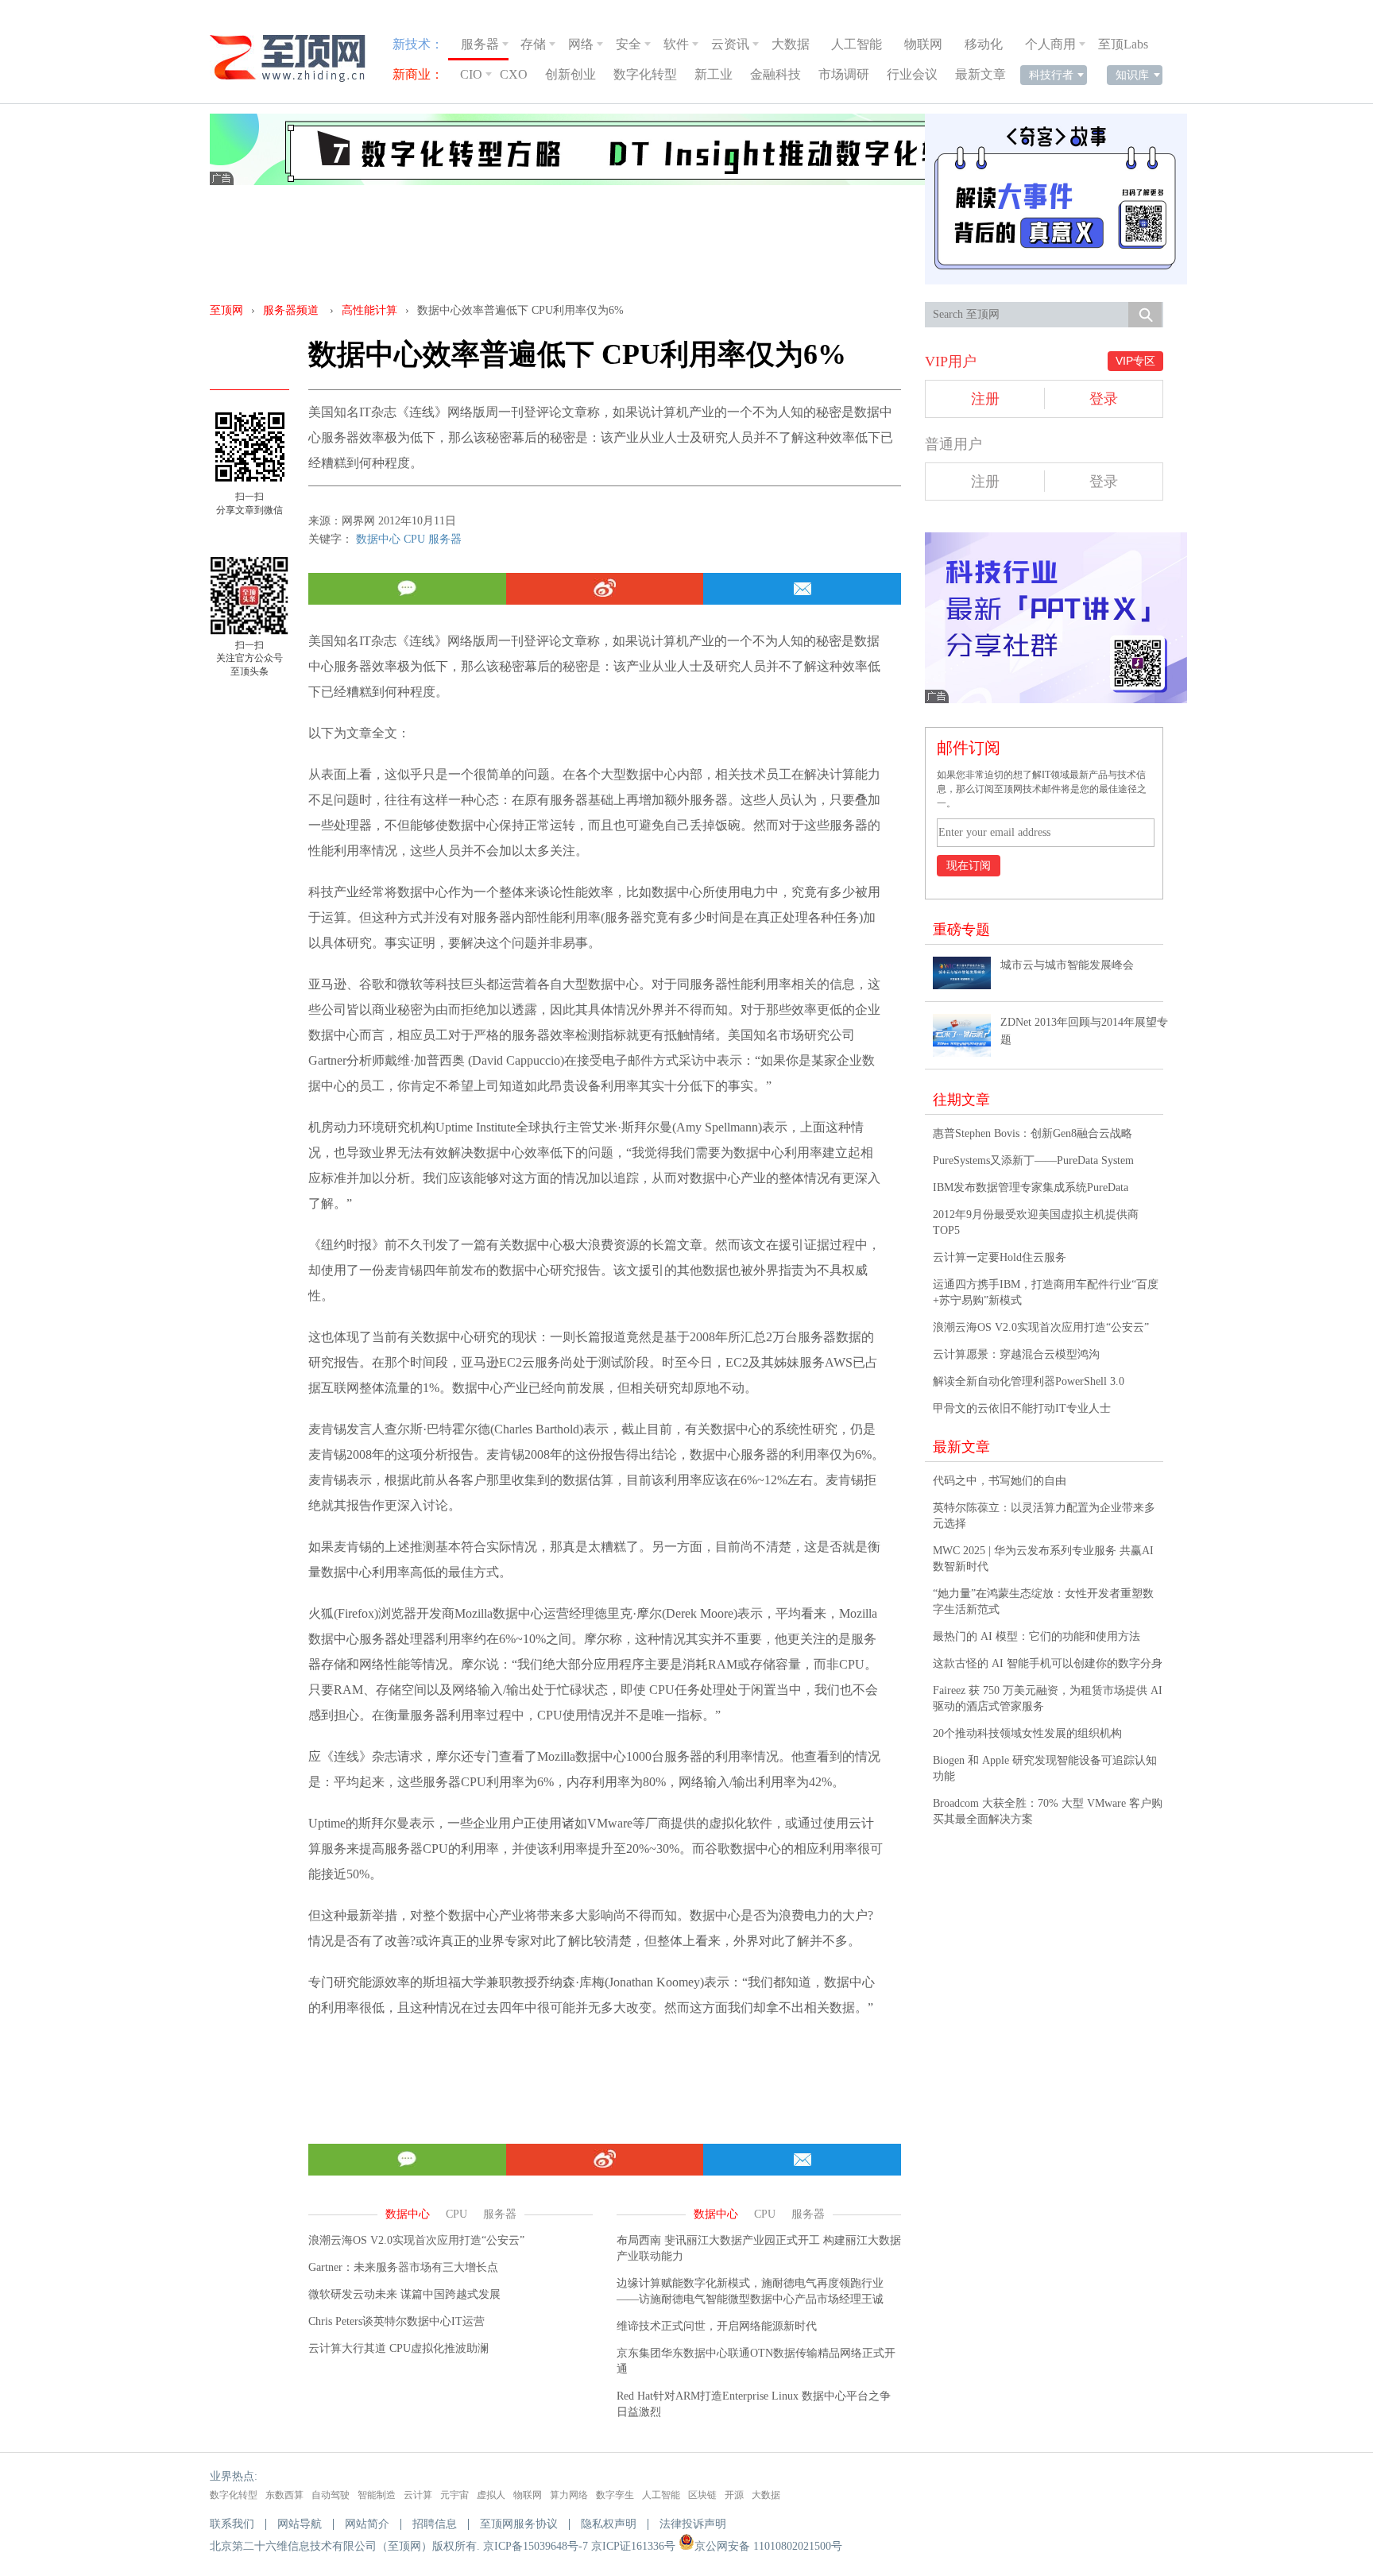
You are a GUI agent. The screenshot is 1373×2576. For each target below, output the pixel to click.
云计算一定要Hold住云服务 (1000, 1257)
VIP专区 (1135, 361)
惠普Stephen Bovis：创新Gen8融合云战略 (1033, 1133)
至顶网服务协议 (519, 2524)
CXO (514, 74)
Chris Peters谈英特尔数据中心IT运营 (396, 2321)
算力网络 (569, 2495)
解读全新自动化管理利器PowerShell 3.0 (1029, 1381)
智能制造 (377, 2495)
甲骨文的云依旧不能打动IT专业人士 (1022, 1408)
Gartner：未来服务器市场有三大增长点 (403, 2267)
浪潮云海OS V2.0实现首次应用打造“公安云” (416, 2240)
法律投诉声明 (693, 2524)
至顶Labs (1123, 44)
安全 (628, 44)
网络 (581, 44)
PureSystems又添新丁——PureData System (1033, 1160)
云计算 (418, 2495)
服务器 (480, 44)
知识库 (1132, 75)
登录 (1104, 399)
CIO (471, 74)
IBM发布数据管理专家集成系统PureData (1031, 1187)
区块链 (702, 2495)
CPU (414, 539)
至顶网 (226, 310)
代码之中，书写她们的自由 (1000, 1481)
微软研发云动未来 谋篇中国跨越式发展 (404, 2294)
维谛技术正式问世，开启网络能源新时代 (717, 2326)
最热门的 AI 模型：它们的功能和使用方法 (1037, 1636)
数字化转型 (645, 74)
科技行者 (1051, 75)
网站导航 (300, 2524)
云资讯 (730, 44)
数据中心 (378, 539)
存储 (533, 44)
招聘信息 (435, 2524)
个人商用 (1050, 44)
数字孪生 (615, 2495)
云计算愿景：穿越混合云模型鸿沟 (1016, 1354)
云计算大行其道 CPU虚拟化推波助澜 (398, 2348)
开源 (734, 2495)
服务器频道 (291, 310)
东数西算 (284, 2495)
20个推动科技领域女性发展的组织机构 (1027, 1733)
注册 (985, 399)
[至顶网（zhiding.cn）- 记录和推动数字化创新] (295, 58)
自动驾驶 (331, 2495)
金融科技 (775, 74)
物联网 (923, 44)
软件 (676, 44)
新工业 (714, 74)
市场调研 (844, 74)
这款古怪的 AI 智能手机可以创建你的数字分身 (1048, 1663)
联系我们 (232, 2524)
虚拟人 (491, 2495)
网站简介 (367, 2524)
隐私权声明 (609, 2524)
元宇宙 (454, 2495)
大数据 (791, 44)
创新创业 (570, 74)
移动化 (984, 44)
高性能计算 (369, 310)
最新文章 (980, 74)
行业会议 (912, 74)
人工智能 (857, 44)
